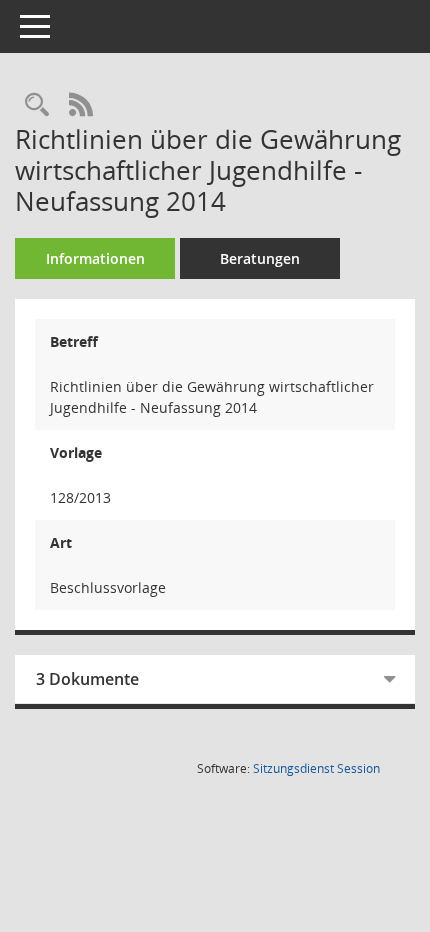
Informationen (95, 258)
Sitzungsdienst (316, 768)
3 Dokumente (87, 679)
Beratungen (260, 258)
